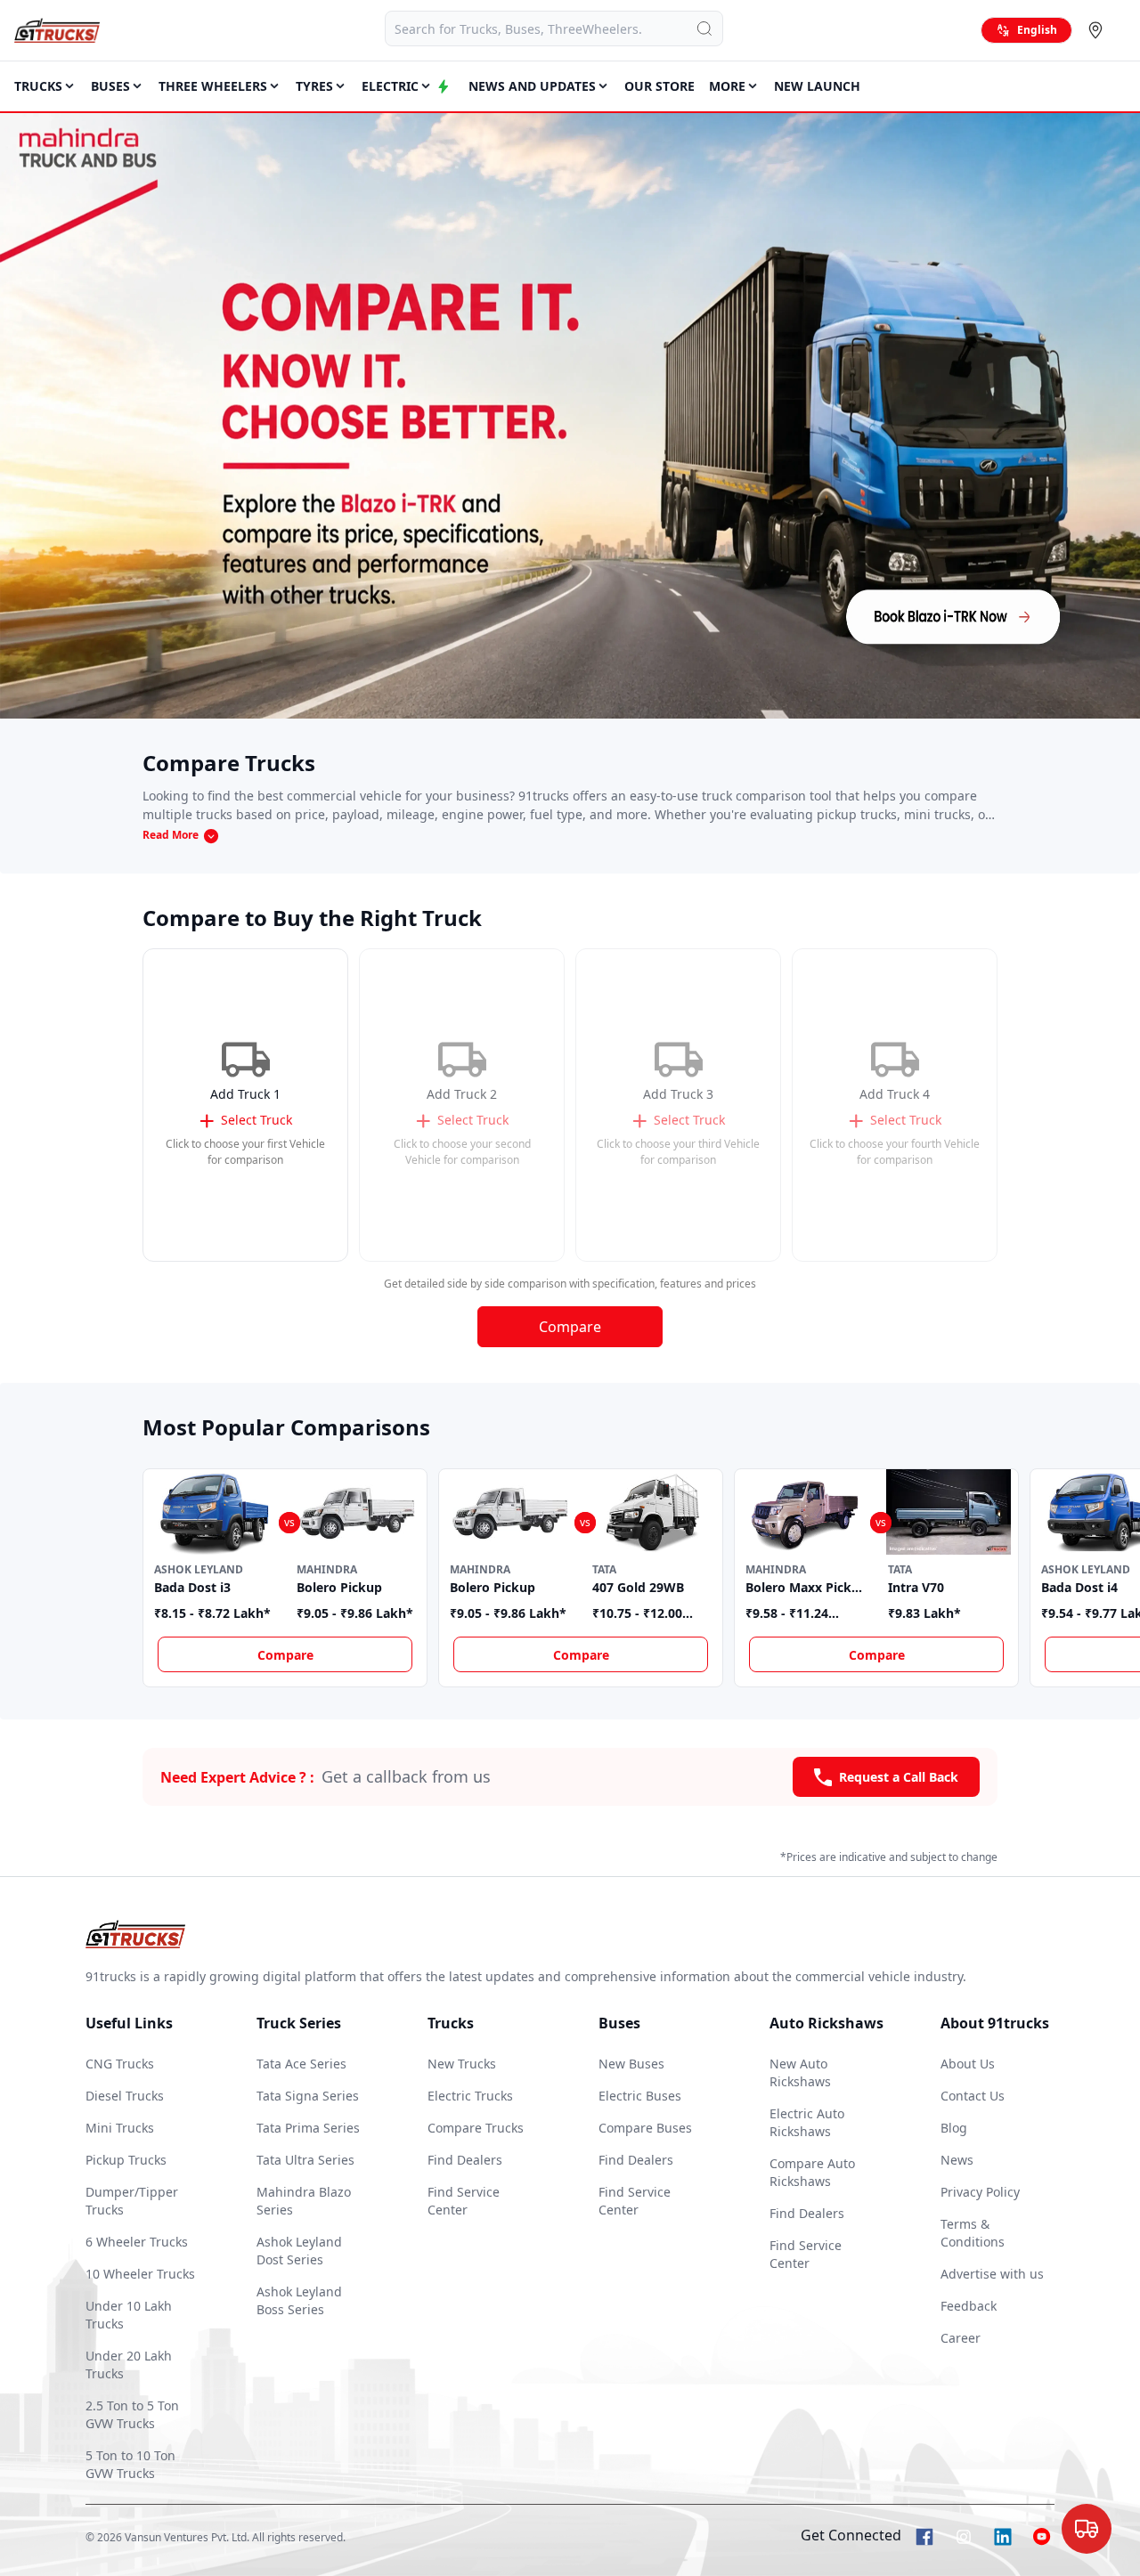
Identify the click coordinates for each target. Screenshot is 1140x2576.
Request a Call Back (899, 1777)
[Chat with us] (1087, 2524)
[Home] (57, 30)
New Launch (817, 86)
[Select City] (1099, 30)
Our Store (660, 86)
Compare (570, 1327)
